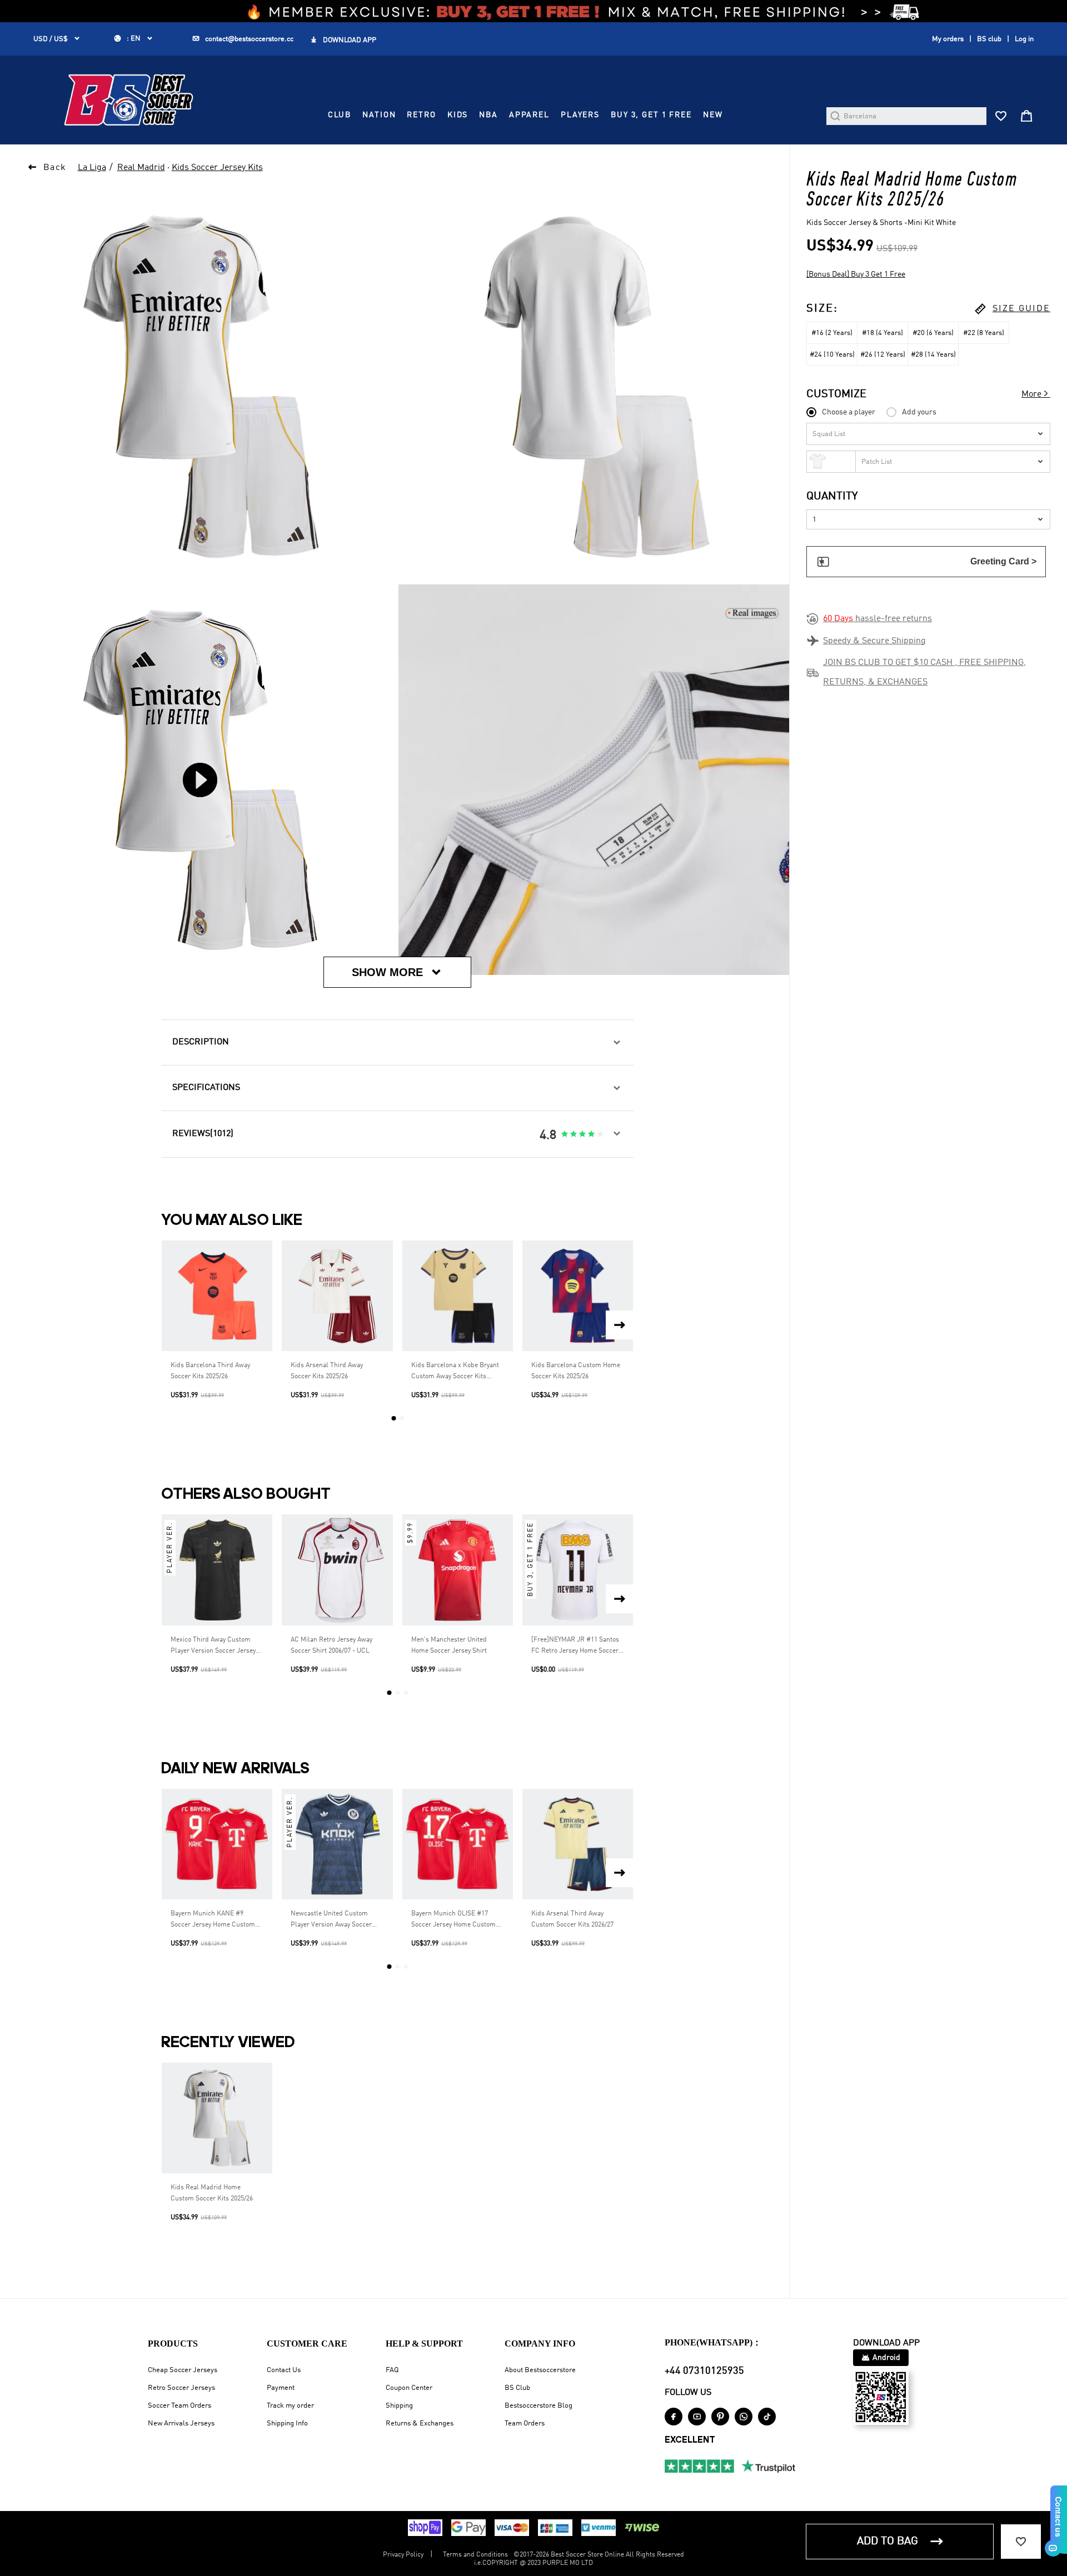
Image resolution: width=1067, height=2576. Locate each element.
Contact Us (284, 2370)
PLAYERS (580, 115)
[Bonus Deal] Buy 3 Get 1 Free (856, 274)
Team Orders (525, 2424)
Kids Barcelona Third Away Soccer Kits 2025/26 (210, 1371)
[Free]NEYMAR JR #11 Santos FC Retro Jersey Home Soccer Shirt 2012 (575, 1647)
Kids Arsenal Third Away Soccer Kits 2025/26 (327, 1371)
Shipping (399, 2406)
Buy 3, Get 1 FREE (651, 115)
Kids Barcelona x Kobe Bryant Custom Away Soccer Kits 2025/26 (455, 1372)
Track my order (290, 2406)
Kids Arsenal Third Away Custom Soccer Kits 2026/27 (572, 1919)
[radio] (565, 1134)
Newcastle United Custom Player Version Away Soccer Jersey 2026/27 (331, 1920)
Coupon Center (409, 2388)
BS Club (517, 2388)
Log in (1024, 39)
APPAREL (529, 115)
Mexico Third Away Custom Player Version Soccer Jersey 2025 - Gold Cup (213, 1647)
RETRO (421, 115)
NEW (713, 115)
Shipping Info (287, 2424)
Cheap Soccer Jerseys (183, 2370)
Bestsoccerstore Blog (539, 2406)
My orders (948, 39)
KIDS (458, 115)
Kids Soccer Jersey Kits (217, 168)
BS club (989, 39)
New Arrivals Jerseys (181, 2424)
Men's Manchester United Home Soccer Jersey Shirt (449, 1645)
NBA (488, 115)
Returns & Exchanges (420, 2424)
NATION (379, 115)
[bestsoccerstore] (129, 100)
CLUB (340, 115)
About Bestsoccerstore (540, 2370)
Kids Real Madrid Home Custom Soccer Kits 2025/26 (212, 2193)
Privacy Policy (403, 2555)
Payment (281, 2388)
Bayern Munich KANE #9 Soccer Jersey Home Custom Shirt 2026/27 (213, 1920)
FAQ (392, 2370)
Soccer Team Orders (180, 2406)
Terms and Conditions (475, 2555)
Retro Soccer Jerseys (181, 2388)
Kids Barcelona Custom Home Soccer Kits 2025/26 (576, 1371)
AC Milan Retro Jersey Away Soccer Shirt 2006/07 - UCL (331, 1645)
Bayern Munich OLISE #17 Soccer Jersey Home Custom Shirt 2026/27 (453, 1920)
